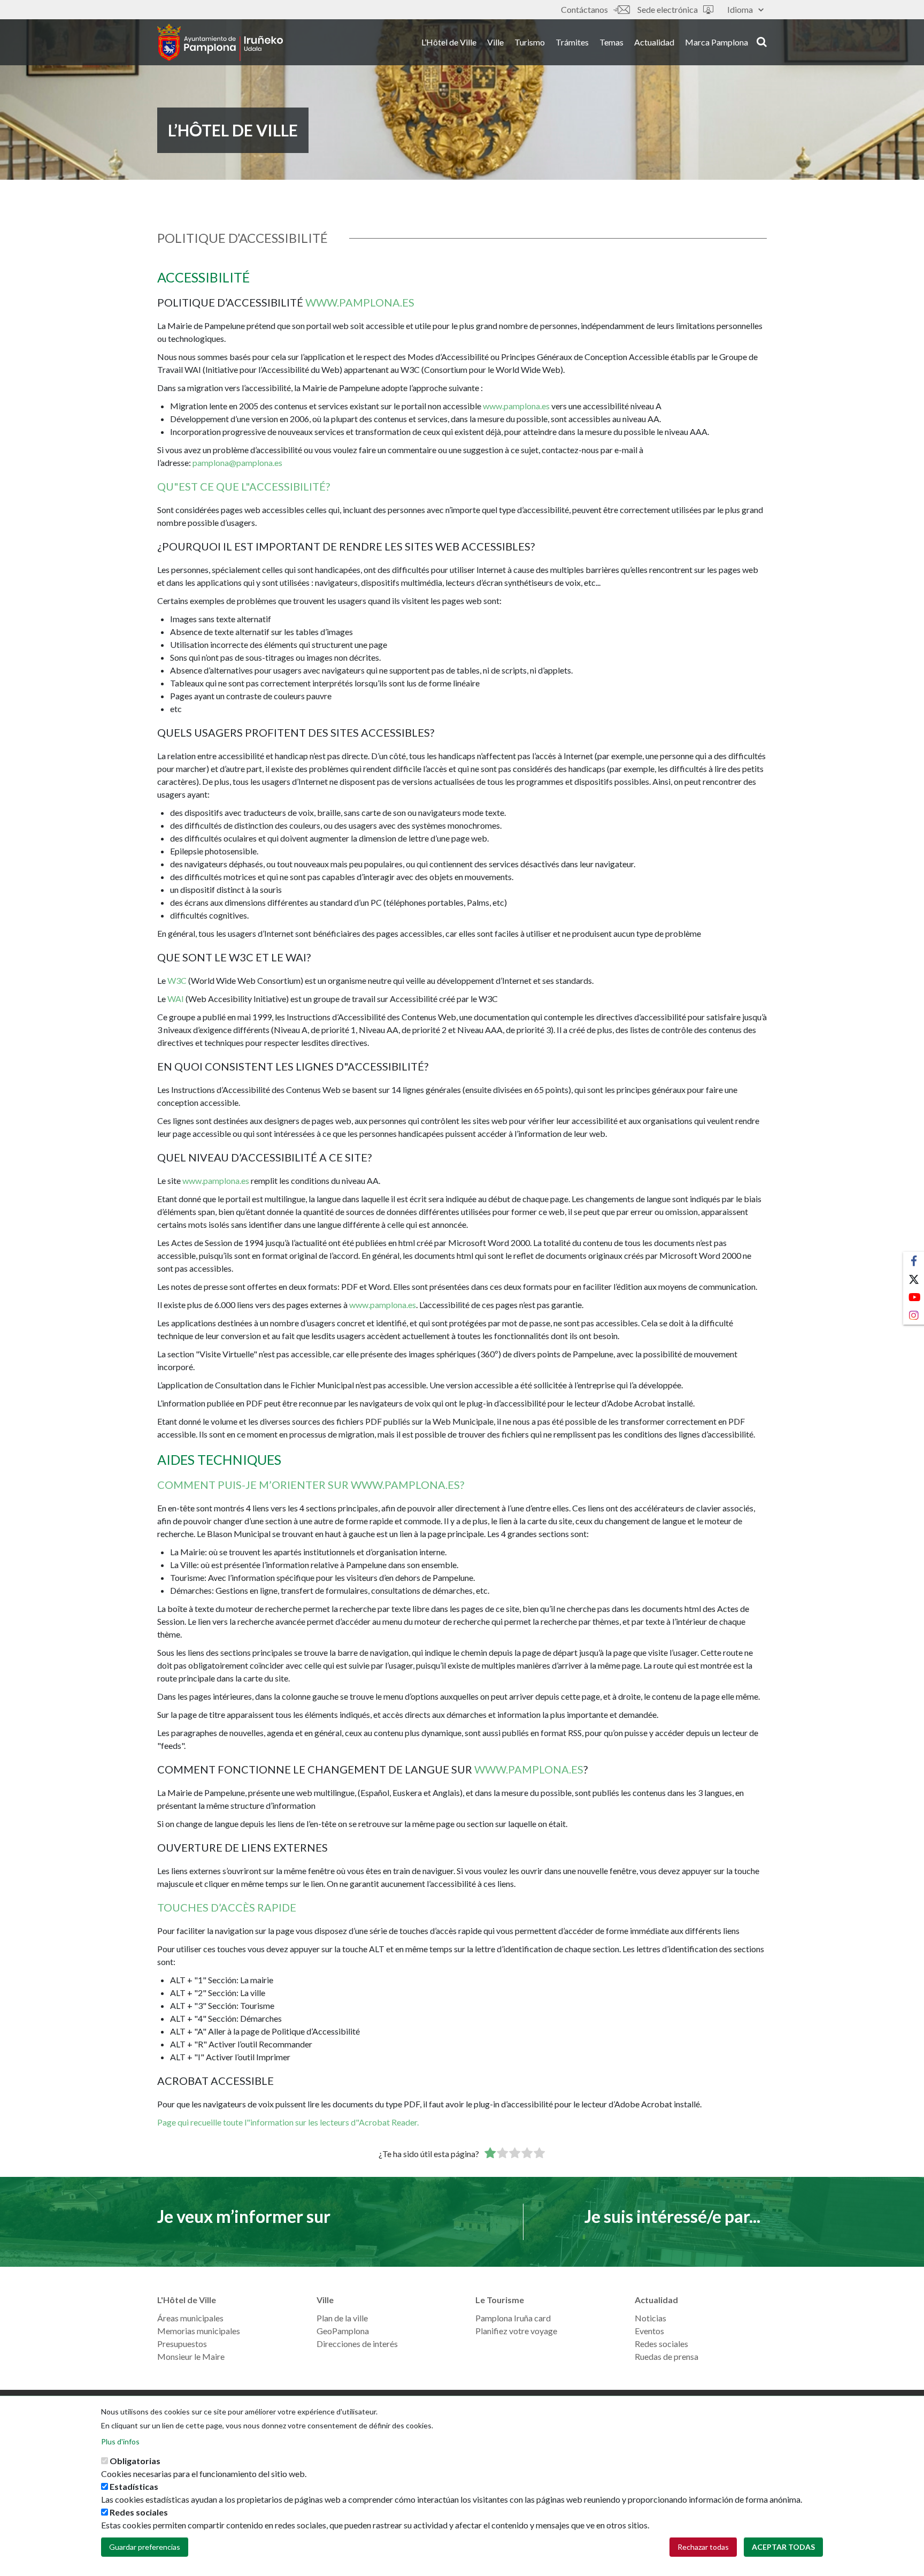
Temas (611, 42)
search (760, 41)
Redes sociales (661, 2344)
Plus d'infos (120, 2441)
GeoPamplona (343, 2331)
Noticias (650, 2318)
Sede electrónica (668, 9)
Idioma (740, 9)
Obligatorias (135, 2461)
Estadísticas (134, 2486)
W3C (177, 980)
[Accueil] (220, 42)
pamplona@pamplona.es (237, 463)
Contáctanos (584, 9)
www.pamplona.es (360, 302)
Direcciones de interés (357, 2344)
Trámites (572, 42)
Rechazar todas (703, 2547)
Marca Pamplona (717, 42)
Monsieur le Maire (191, 2356)
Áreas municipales (190, 2318)
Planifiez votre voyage (516, 2331)
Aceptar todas (783, 2547)
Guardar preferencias (145, 2547)
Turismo (530, 42)
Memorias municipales (199, 2331)
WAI (176, 999)
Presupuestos (182, 2344)
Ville (495, 42)
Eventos (649, 2331)
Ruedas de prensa (667, 2356)
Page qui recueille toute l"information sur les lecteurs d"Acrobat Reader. (288, 2122)
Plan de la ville (342, 2318)
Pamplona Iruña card (513, 2318)
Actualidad (654, 42)
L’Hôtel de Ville (449, 42)
